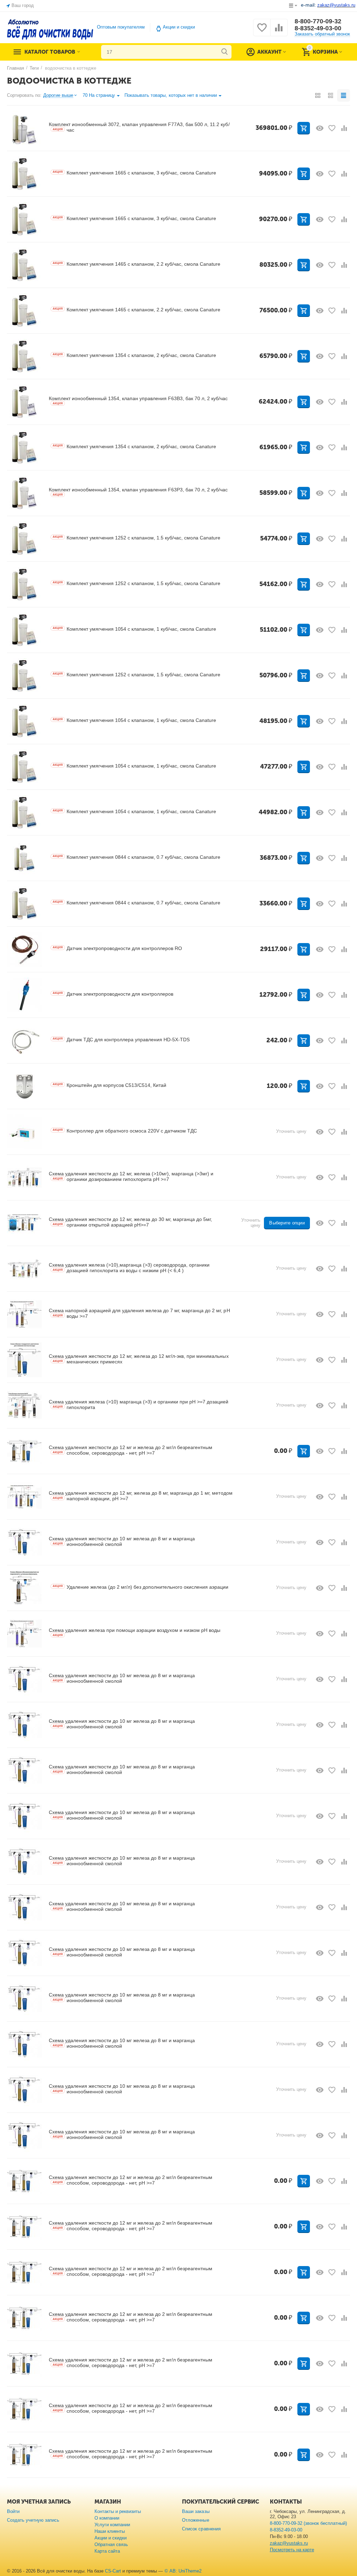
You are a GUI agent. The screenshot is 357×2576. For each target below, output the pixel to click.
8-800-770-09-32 (318, 21)
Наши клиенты (110, 2531)
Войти (13, 2511)
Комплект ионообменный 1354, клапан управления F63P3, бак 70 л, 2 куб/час (138, 492)
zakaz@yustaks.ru (289, 2543)
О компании (107, 2518)
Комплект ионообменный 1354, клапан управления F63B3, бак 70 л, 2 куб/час (138, 400)
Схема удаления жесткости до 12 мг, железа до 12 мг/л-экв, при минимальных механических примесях (139, 1359)
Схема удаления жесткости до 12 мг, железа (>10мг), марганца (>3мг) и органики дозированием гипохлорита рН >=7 (131, 1176)
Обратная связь (111, 2544)
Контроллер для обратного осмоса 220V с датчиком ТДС (125, 1131)
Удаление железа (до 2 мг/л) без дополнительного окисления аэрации (140, 1587)
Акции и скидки (179, 27)
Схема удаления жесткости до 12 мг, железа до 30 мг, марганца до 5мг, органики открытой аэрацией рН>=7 (130, 1222)
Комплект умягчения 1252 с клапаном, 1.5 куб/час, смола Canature (136, 538)
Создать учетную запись (33, 2520)
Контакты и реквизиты (118, 2511)
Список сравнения (201, 2529)
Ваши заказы (196, 2511)
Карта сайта (107, 2551)
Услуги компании (112, 2525)
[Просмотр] (320, 128)
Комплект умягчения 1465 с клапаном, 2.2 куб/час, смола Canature (136, 264)
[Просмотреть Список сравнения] (279, 32)
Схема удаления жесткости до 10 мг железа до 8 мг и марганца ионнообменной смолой (122, 1541)
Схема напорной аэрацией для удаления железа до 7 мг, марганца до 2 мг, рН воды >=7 (139, 1313)
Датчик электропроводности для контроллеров (113, 994)
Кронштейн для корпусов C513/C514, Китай (109, 1085)
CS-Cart (113, 2571)
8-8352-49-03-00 (318, 28)
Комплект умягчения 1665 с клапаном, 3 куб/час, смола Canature (134, 173)
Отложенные (195, 2520)
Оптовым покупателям (121, 27)
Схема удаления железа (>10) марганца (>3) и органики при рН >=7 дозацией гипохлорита (139, 1404)
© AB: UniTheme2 (183, 2571)
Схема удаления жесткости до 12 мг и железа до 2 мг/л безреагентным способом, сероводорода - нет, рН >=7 (131, 1450)
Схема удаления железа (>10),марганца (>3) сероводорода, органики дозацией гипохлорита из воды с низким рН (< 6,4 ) (129, 1268)
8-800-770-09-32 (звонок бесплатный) (308, 2523)
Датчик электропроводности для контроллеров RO (117, 948)
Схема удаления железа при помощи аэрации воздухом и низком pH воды (135, 1632)
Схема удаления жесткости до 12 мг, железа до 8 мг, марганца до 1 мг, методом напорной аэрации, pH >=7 (141, 1496)
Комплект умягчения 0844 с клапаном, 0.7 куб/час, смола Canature (136, 857)
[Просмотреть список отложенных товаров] (262, 32)
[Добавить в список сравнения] (344, 128)
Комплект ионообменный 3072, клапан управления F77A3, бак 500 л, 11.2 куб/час (139, 127)
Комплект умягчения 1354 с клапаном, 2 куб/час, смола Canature (134, 355)
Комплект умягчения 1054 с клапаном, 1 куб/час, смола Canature (134, 629)
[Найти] (225, 52)
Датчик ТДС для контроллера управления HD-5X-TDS (121, 1040)
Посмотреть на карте (292, 2550)
